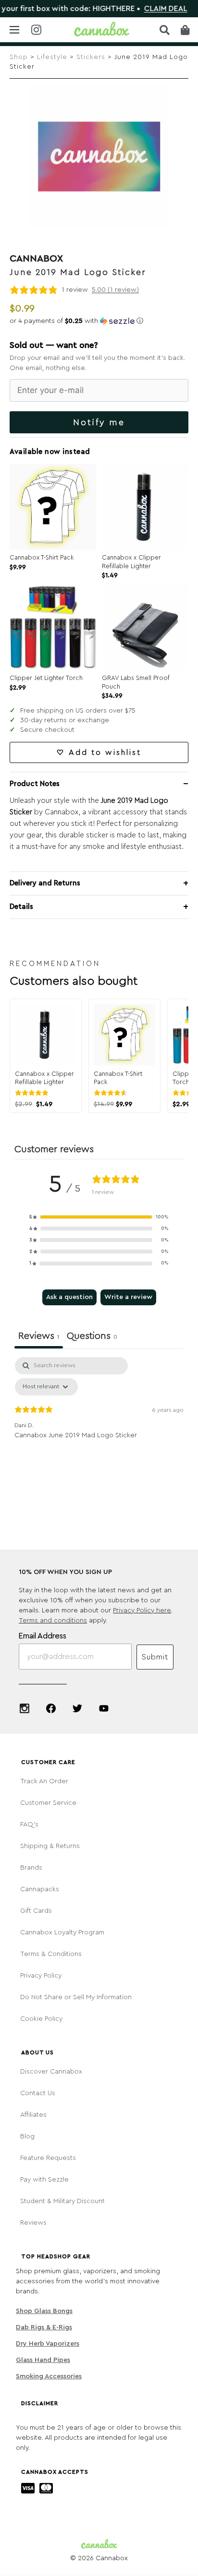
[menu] (14, 30)
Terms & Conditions (51, 1954)
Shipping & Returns (50, 1846)
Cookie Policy (41, 2019)
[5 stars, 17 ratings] (34, 1093)
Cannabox (36, 259)
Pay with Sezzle (44, 2180)
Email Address (43, 1636)
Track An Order (44, 1781)
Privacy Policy (41, 1976)
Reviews (33, 2223)
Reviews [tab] (39, 1336)
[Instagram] (25, 1708)
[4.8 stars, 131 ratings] (112, 1093)
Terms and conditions (53, 1621)
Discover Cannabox (51, 2072)
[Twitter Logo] (77, 1708)
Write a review (128, 1297)
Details (21, 907)
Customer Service (48, 1803)
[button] (99, 321)
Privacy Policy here (142, 1610)
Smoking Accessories (49, 2376)
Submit (155, 1657)
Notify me (99, 422)
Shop (19, 57)
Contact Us (38, 2093)
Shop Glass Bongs (44, 2311)
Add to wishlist (105, 752)
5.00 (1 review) (115, 290)
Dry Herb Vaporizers (48, 2344)
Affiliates (33, 2115)
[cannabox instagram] (36, 30)
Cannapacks (40, 1889)
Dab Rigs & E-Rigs (44, 2327)
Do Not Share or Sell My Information (76, 1997)
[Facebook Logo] (51, 1708)
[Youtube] (104, 1708)
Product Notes (35, 784)
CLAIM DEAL (141, 9)
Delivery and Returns (45, 883)
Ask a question (69, 1297)
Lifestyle (52, 57)
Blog (27, 2136)
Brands (31, 1868)
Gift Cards (36, 1911)
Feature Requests (48, 2158)
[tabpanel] (99, 1429)
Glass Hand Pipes (43, 2360)
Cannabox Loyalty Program (62, 1932)
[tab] (92, 1337)
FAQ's (29, 1825)
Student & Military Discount (62, 2201)
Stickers (91, 57)
